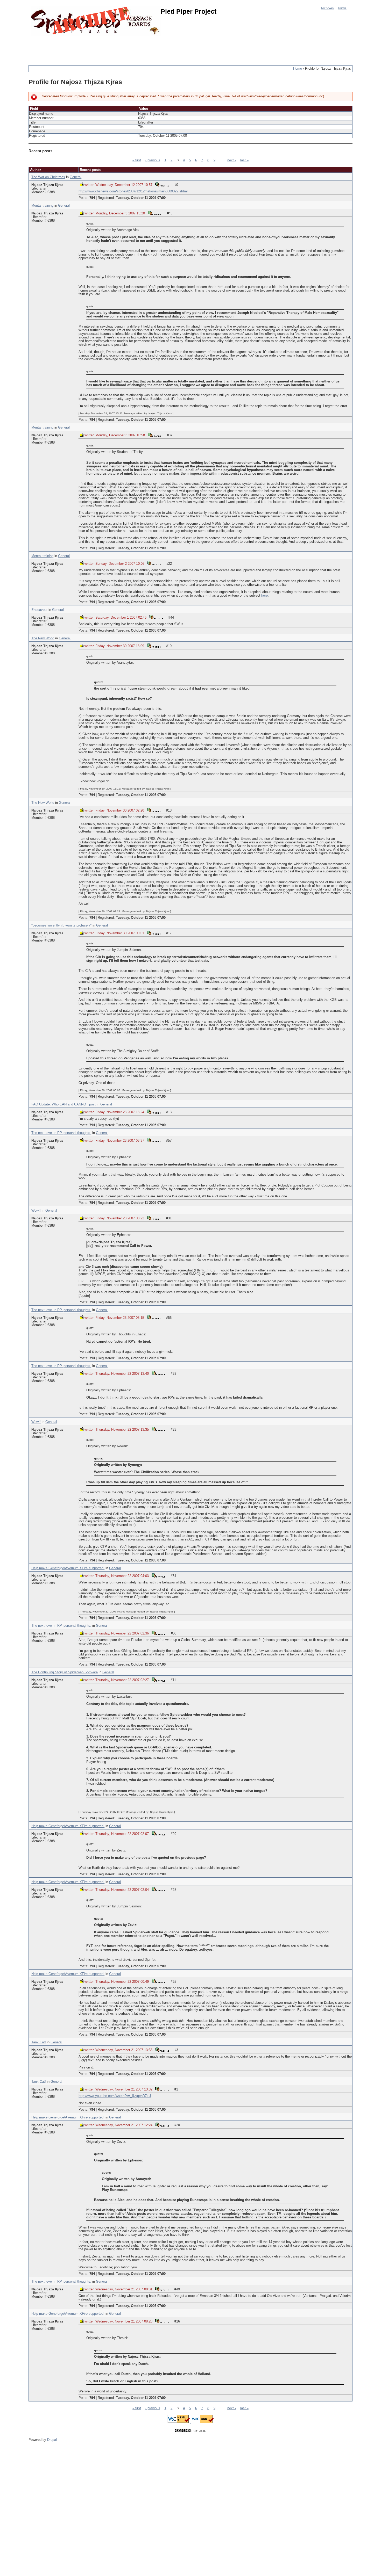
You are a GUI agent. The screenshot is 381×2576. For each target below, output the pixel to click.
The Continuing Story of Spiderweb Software (65, 1672)
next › (232, 160)
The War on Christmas (48, 177)
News (342, 8)
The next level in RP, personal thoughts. (61, 1133)
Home (298, 69)
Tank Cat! (39, 2042)
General (76, 177)
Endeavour (39, 610)
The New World (43, 638)
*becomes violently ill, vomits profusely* (61, 925)
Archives (327, 8)
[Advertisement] (123, 48)
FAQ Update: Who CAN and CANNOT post (63, 1104)
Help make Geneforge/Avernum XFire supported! (68, 1568)
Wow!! (36, 1211)
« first (137, 160)
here (264, 596)
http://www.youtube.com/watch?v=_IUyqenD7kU (115, 2096)
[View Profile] (162, 184)
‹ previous (153, 160)
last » (244, 160)
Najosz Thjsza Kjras (47, 185)
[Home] (96, 21)
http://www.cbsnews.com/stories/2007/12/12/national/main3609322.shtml (133, 191)
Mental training (42, 206)
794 (92, 198)
